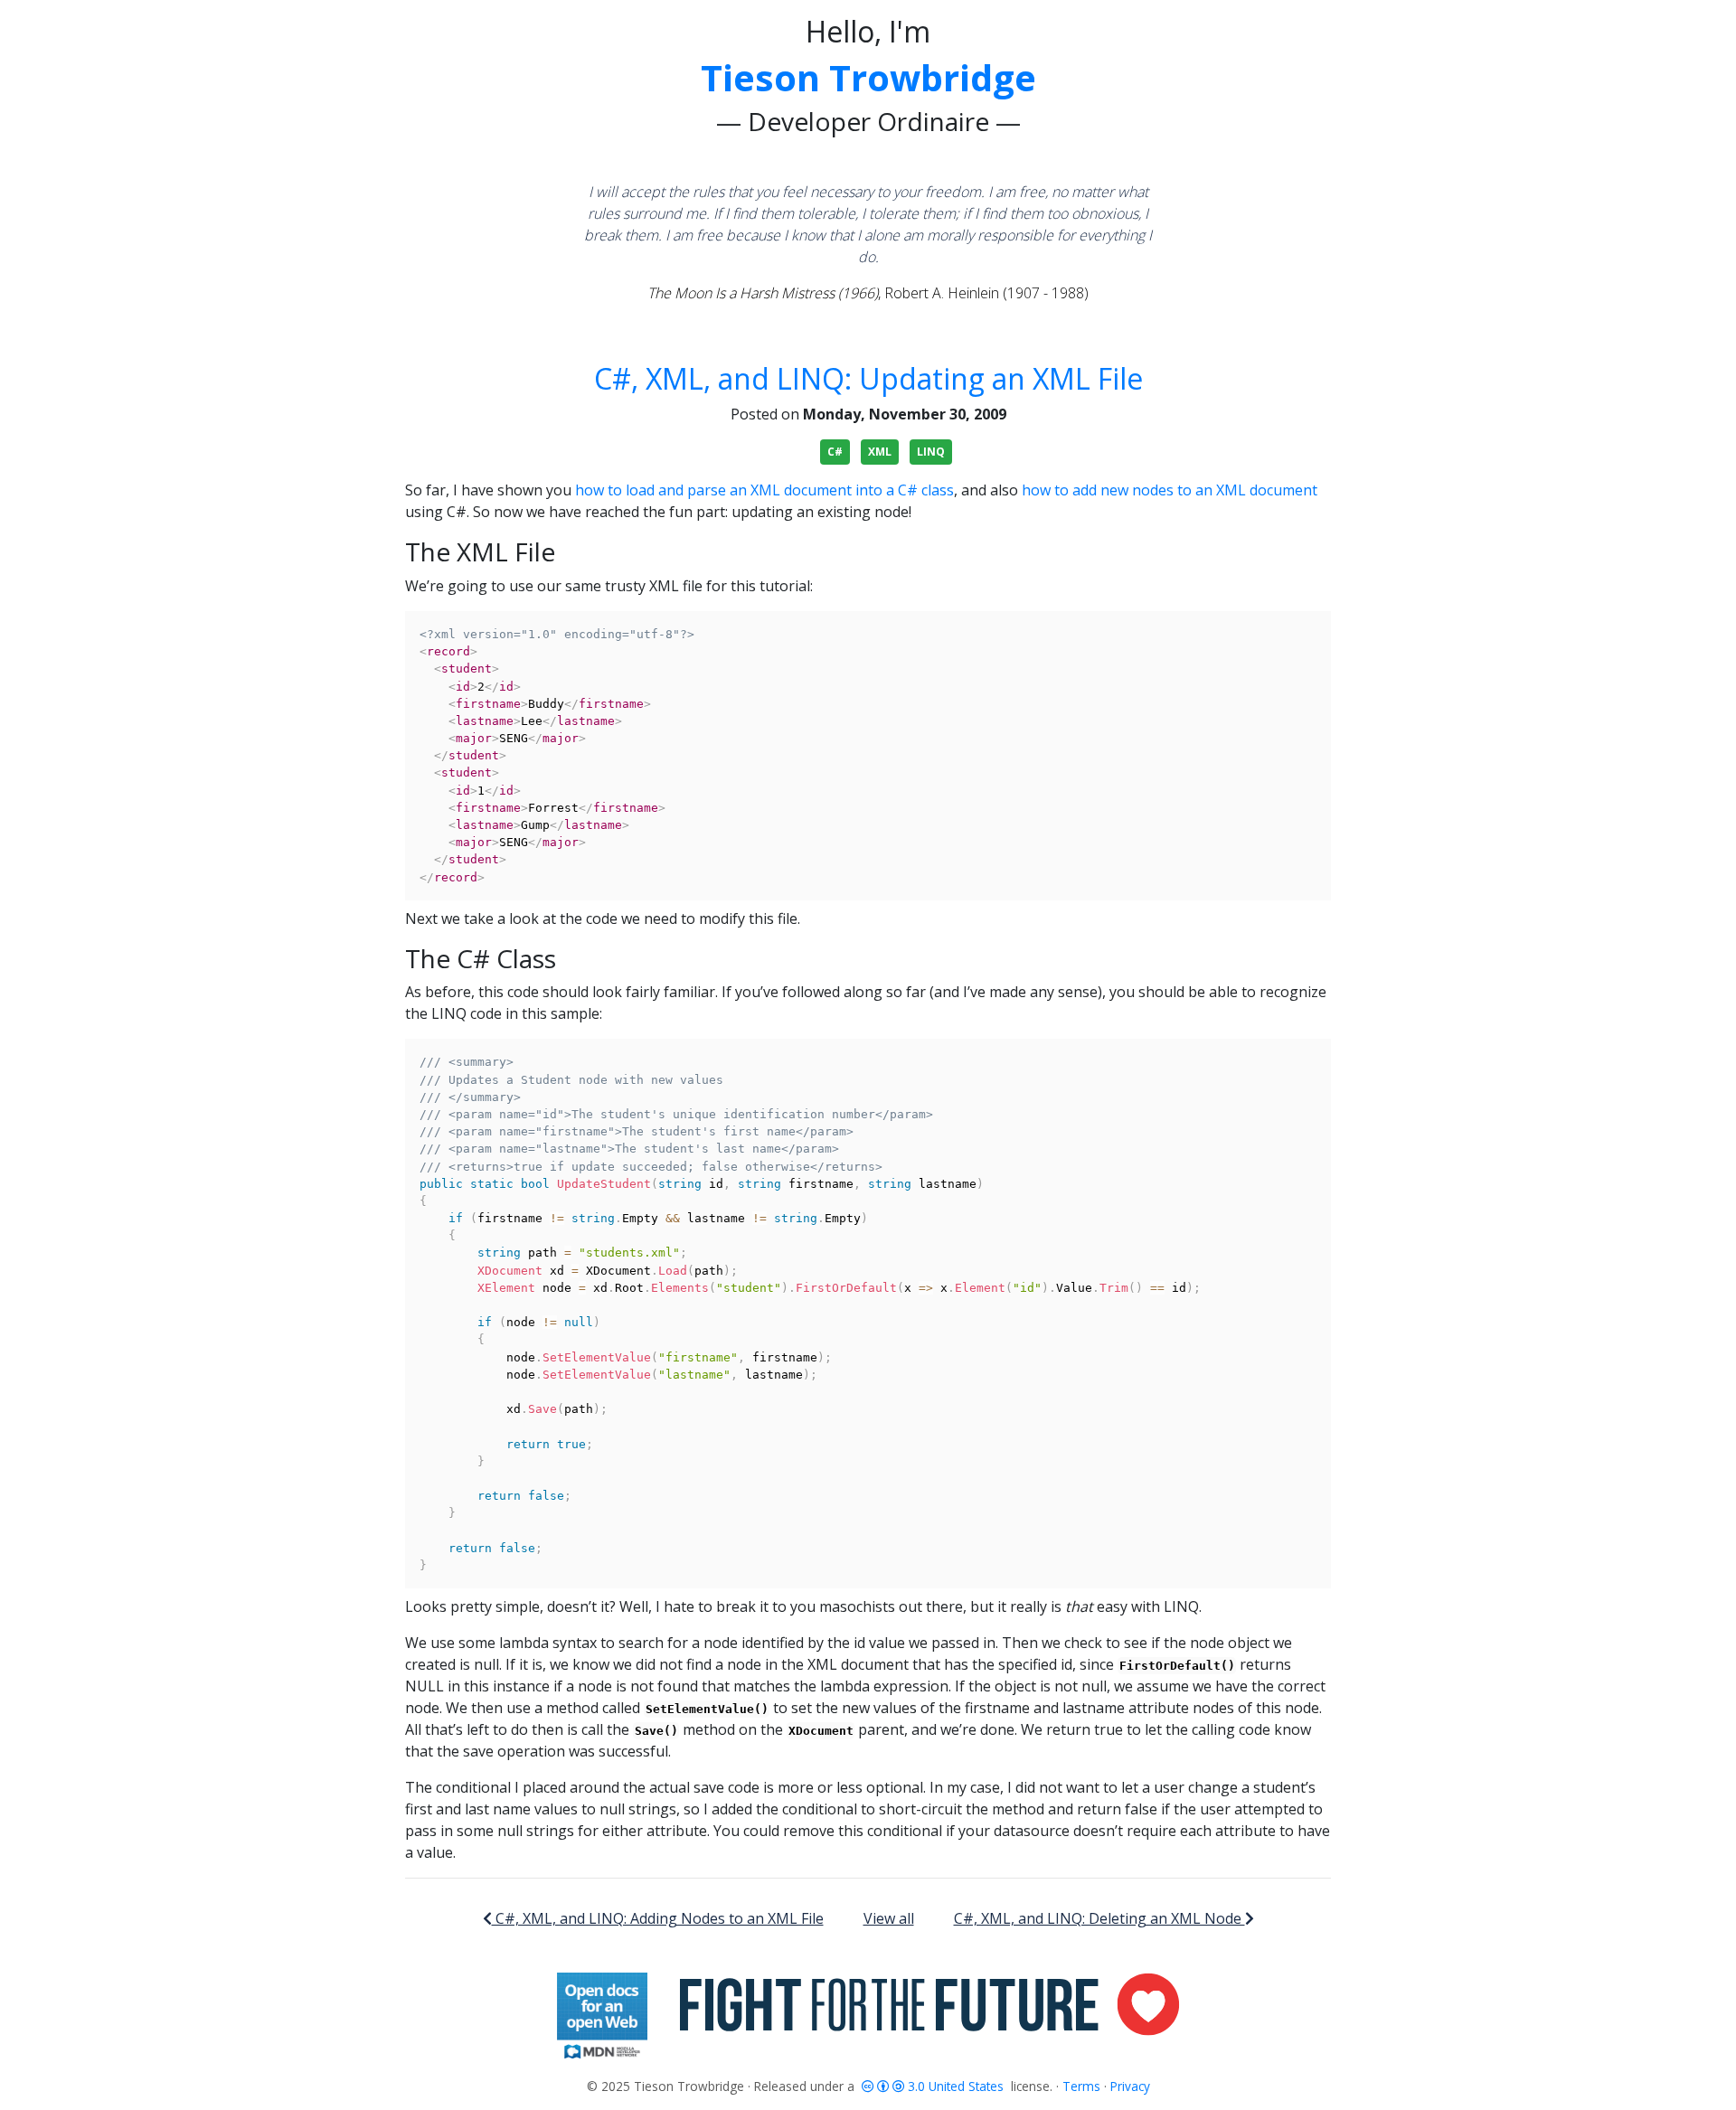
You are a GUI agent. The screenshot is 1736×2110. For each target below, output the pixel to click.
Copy (1307, 628)
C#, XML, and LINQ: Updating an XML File (868, 378)
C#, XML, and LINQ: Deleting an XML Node (1099, 1918)
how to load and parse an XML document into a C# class (764, 490)
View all (889, 1918)
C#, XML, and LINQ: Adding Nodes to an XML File (658, 1918)
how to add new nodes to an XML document (1170, 490)
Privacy (1130, 2086)
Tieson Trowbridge (868, 77)
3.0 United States (956, 2086)
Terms (1081, 2086)
